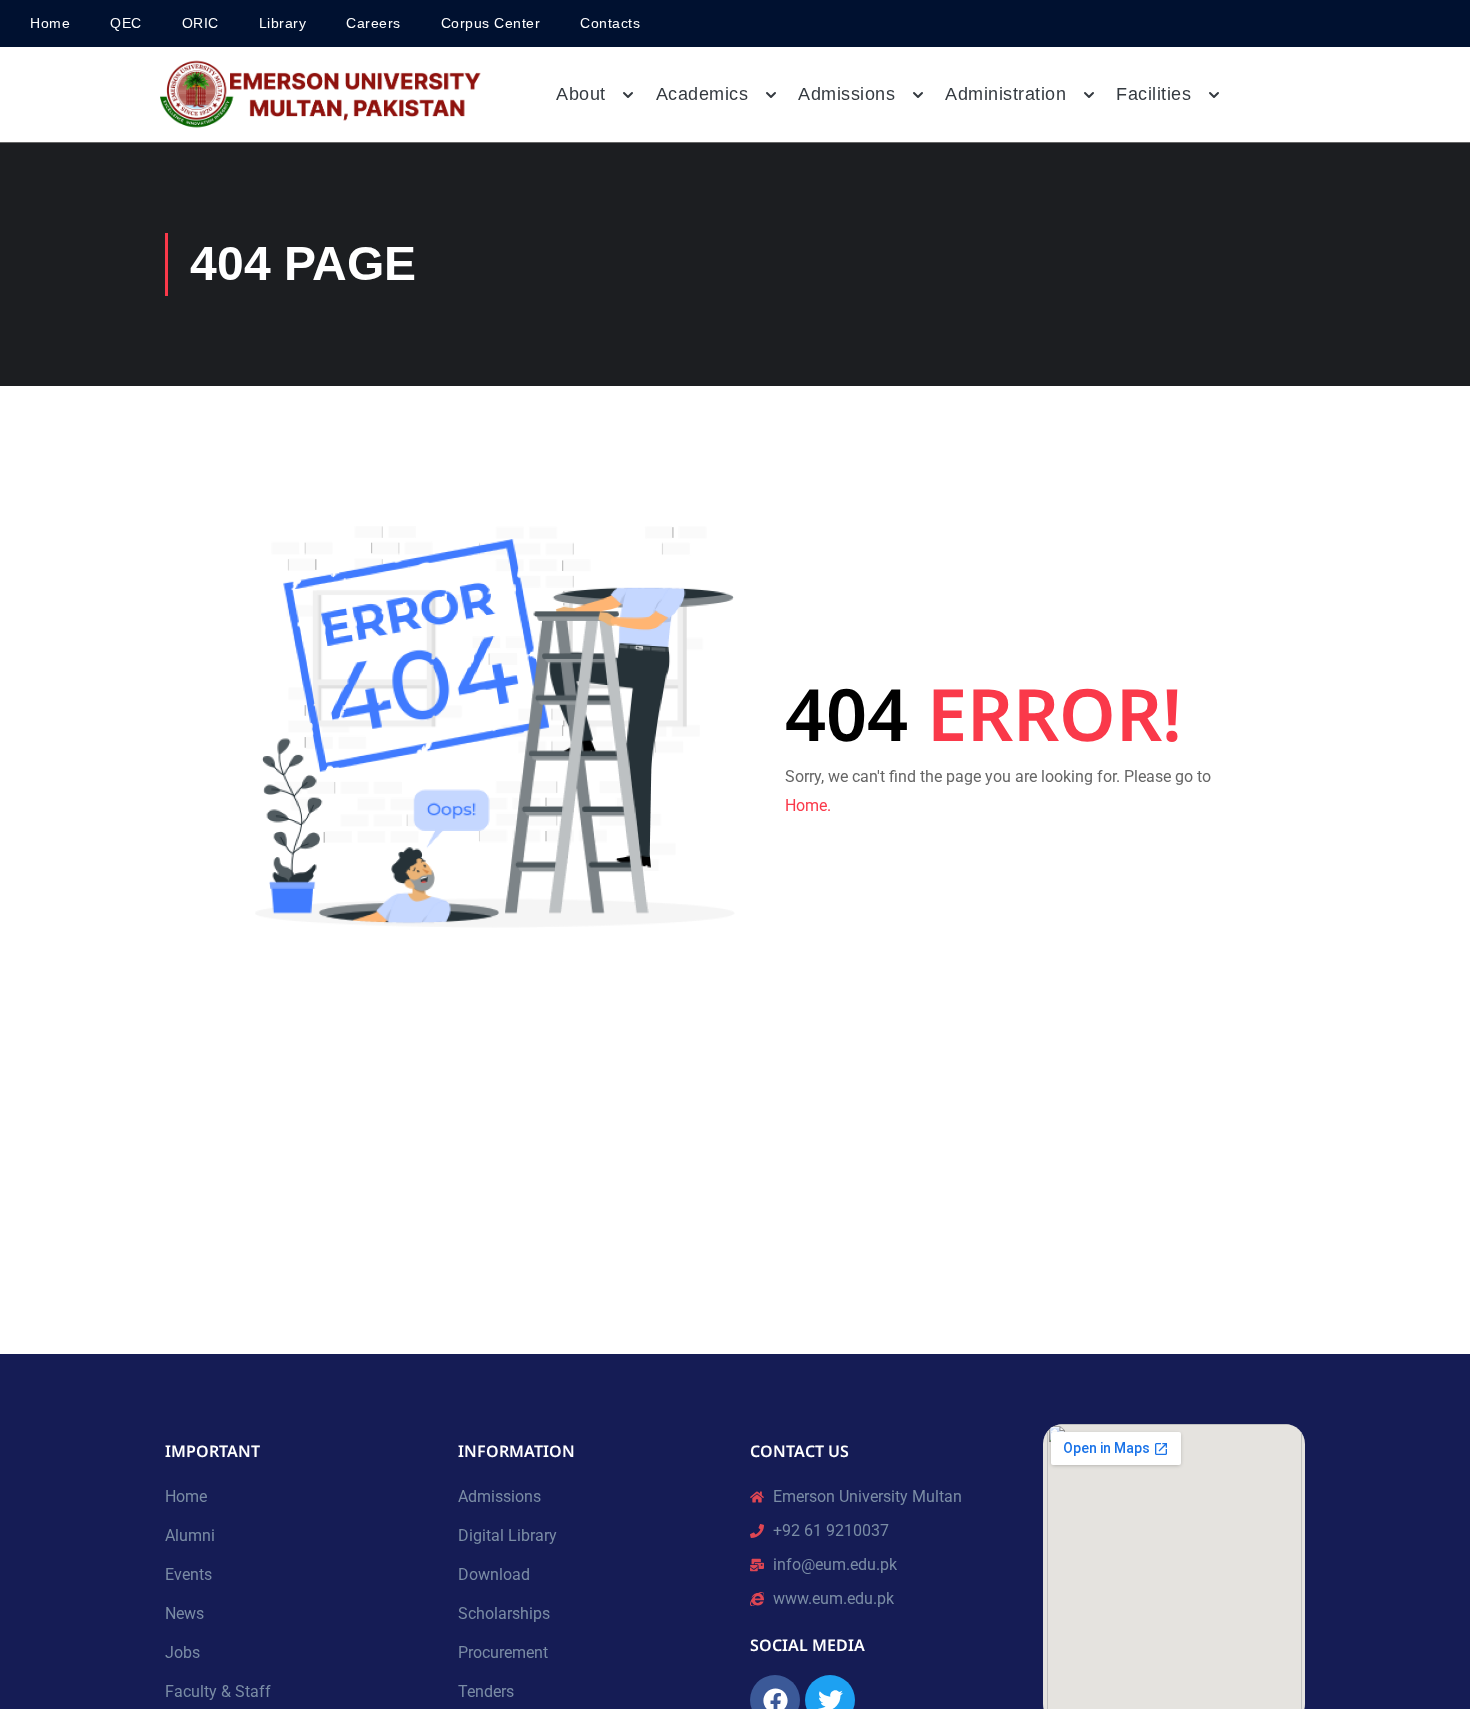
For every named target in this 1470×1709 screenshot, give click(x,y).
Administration (1005, 94)
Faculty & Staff (218, 1691)
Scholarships (504, 1613)
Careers (373, 23)
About (581, 94)
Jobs (182, 1652)
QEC (126, 23)
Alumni (190, 1535)
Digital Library (507, 1535)
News (184, 1613)
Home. (808, 805)
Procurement (503, 1652)
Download (494, 1574)
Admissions (499, 1496)
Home (50, 23)
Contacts (610, 23)
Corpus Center (491, 23)
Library (283, 23)
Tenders (486, 1691)
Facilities (1153, 94)
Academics (702, 94)
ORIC (200, 23)
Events (188, 1574)
